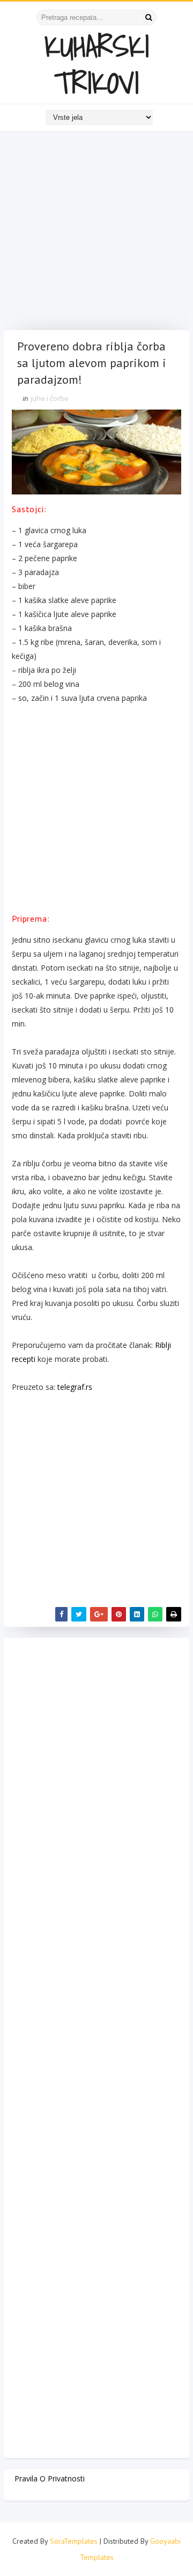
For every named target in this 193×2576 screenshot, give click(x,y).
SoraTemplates (74, 2541)
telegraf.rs (75, 1387)
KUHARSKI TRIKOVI (97, 64)
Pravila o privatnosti (50, 2478)
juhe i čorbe (50, 398)
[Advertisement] (96, 233)
